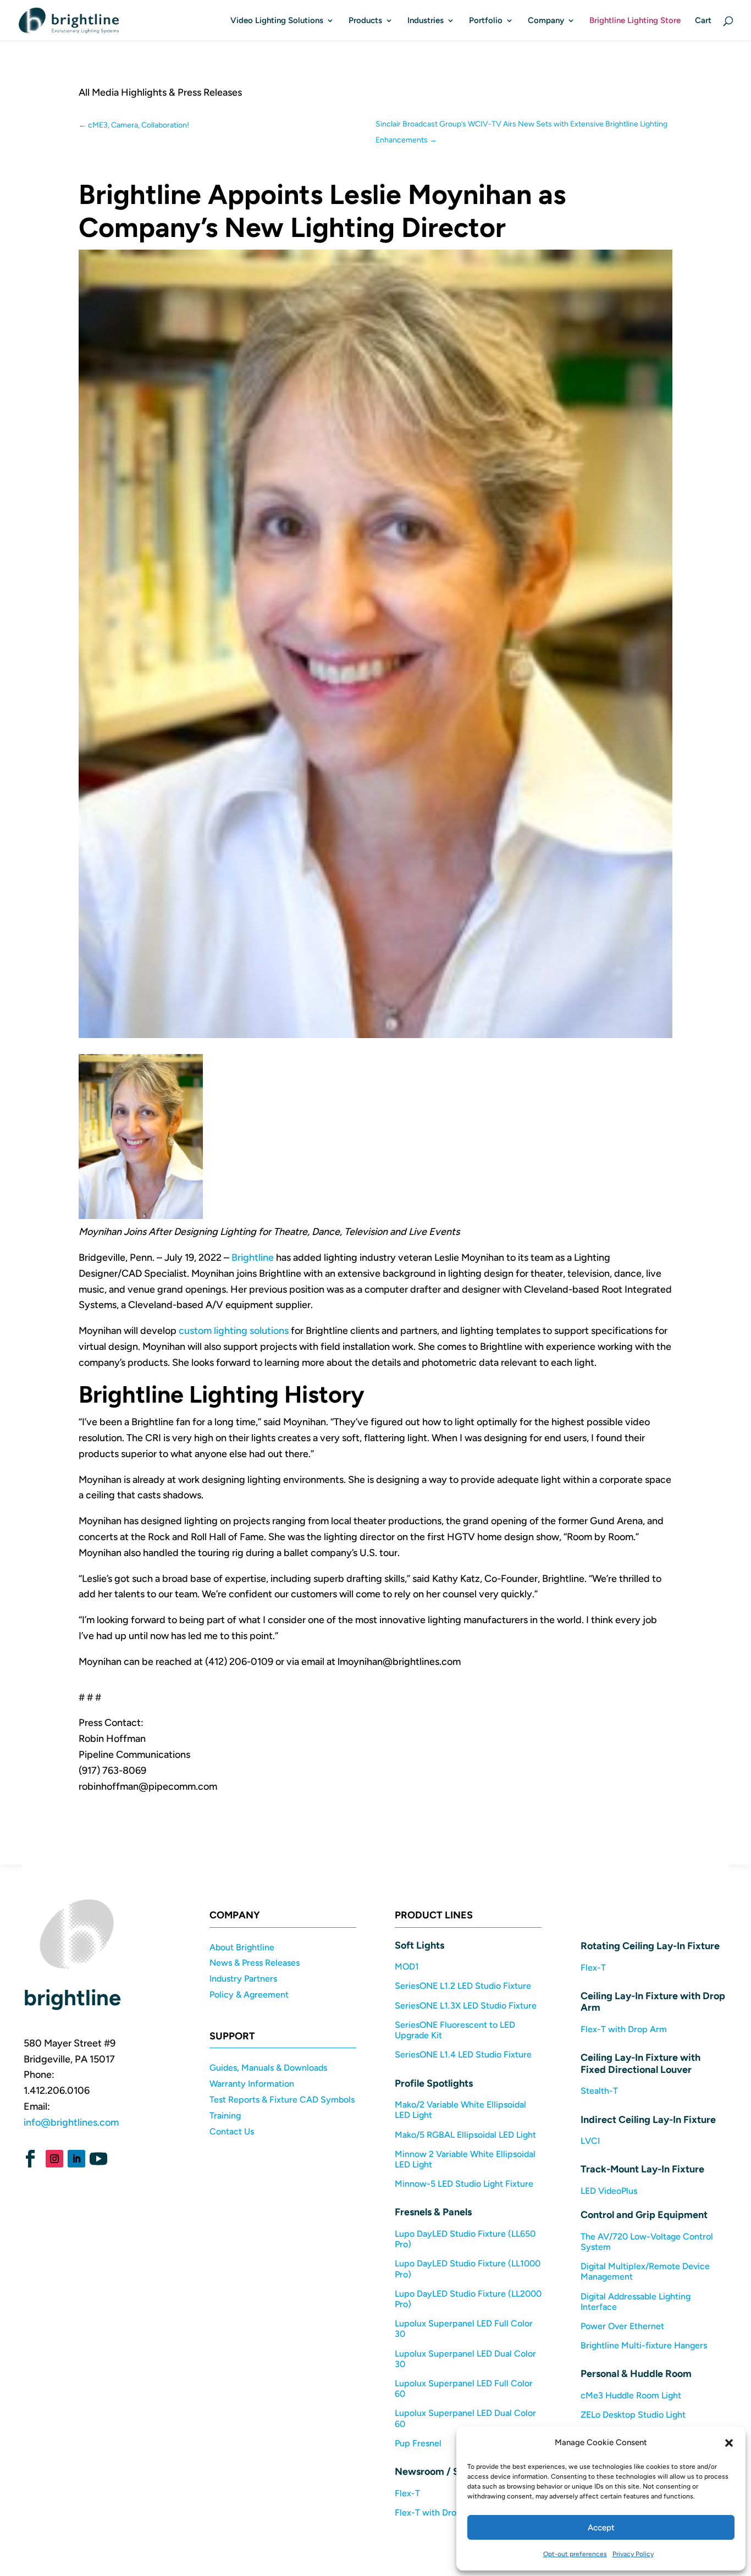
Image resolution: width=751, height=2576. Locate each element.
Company (546, 21)
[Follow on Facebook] (30, 2159)
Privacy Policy (633, 2554)
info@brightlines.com (71, 2122)
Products (365, 21)
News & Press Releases (255, 1963)
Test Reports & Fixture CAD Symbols (282, 2100)
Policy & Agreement (249, 1995)
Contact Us (232, 2131)
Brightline (253, 1257)
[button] (729, 2443)
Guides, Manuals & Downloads (268, 2068)
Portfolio (486, 21)
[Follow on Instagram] (54, 2159)
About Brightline (242, 1947)
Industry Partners (243, 1979)
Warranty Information (252, 2084)
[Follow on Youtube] (98, 2159)
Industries (426, 21)
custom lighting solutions (234, 1331)
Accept (601, 2528)
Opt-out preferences (575, 2554)
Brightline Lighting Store (635, 21)
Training (225, 2116)
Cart (703, 21)
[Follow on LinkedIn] (76, 2159)
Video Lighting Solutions (277, 21)
